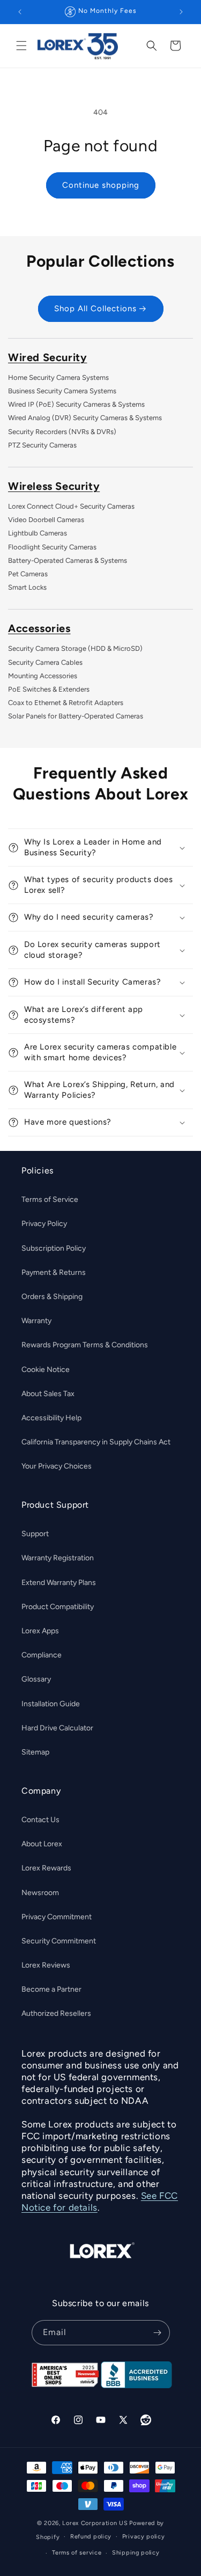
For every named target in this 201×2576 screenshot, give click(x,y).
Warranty (36, 1321)
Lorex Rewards (46, 1868)
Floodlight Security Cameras (52, 547)
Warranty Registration (58, 1558)
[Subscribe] (158, 2333)
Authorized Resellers (56, 2013)
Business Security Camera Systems (62, 391)
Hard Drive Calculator (57, 1728)
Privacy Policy (44, 1224)
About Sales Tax (48, 1394)
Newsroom (40, 1893)
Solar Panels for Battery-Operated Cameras (76, 716)
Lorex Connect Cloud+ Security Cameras (71, 506)
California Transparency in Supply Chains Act (96, 1442)
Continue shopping (101, 185)
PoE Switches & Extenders (49, 689)
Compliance (42, 1655)
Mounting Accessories (43, 676)
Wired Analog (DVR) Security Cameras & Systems (85, 418)
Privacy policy (144, 2537)
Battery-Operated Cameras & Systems (68, 560)
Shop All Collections (95, 309)
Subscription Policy (54, 1248)
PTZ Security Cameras (42, 445)
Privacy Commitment (57, 1917)
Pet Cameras (28, 574)
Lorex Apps (40, 1631)
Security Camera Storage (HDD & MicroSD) (75, 648)
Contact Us (40, 1820)
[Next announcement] (181, 12)
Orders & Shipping (52, 1297)
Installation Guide (51, 1704)
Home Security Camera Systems (58, 377)
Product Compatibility (58, 1607)
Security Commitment (59, 1941)
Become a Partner (51, 1989)
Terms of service (77, 2553)
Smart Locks (27, 587)
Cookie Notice (46, 1370)
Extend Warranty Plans (59, 1583)
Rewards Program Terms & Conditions (85, 1345)
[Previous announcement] (20, 12)
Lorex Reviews (46, 1965)
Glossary (36, 1679)
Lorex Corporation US (95, 2523)
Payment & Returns (54, 1272)
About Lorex (42, 1844)
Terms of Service (50, 1199)
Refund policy (91, 2537)
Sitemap (35, 1752)
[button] (21, 46)
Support (35, 1534)
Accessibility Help (51, 1418)
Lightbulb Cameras (38, 533)
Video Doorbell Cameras (46, 520)
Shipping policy (136, 2553)
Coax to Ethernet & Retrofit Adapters (66, 703)
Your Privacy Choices (57, 1466)
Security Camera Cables (45, 662)
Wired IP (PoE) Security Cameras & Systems (76, 404)
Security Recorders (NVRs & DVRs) (62, 432)
